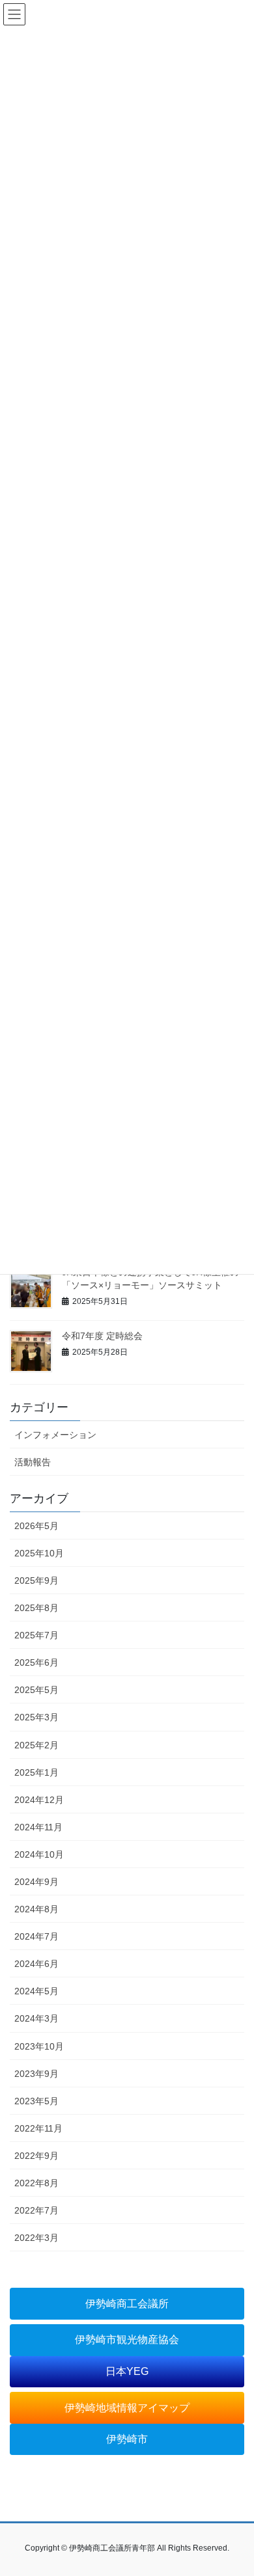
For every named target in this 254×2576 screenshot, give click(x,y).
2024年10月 (39, 1854)
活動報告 (33, 1462)
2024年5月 (36, 1991)
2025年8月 (36, 1608)
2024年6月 (36, 1964)
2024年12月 (39, 1800)
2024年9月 (36, 1882)
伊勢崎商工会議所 (127, 2304)
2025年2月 (36, 1745)
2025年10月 (39, 1553)
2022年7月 (36, 2210)
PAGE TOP (235, 2487)
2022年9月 (36, 2156)
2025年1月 (36, 1772)
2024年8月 (36, 1909)
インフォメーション (55, 1435)
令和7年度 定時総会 (102, 1336)
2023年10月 (39, 2046)
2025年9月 (36, 1580)
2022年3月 (36, 2238)
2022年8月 (36, 2183)
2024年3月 (36, 2018)
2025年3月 (36, 1717)
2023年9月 (36, 2074)
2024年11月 (38, 1827)
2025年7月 (36, 1635)
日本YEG (127, 2371)
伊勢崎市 (127, 2439)
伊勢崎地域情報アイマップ (127, 2408)
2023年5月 (36, 2101)
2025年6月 (36, 1662)
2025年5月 (36, 1690)
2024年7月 (36, 1936)
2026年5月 (36, 1526)
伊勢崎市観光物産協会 (127, 2339)
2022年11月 (38, 2128)
